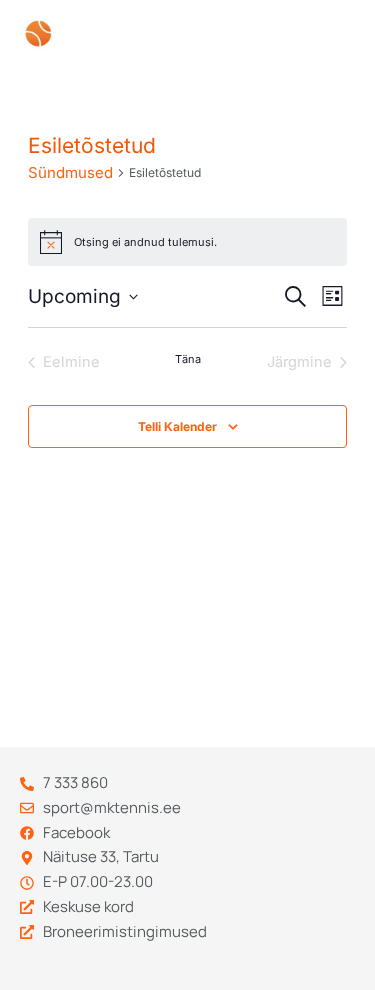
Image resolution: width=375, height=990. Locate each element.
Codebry (292, 957)
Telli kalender (177, 426)
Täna (188, 359)
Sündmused (70, 172)
